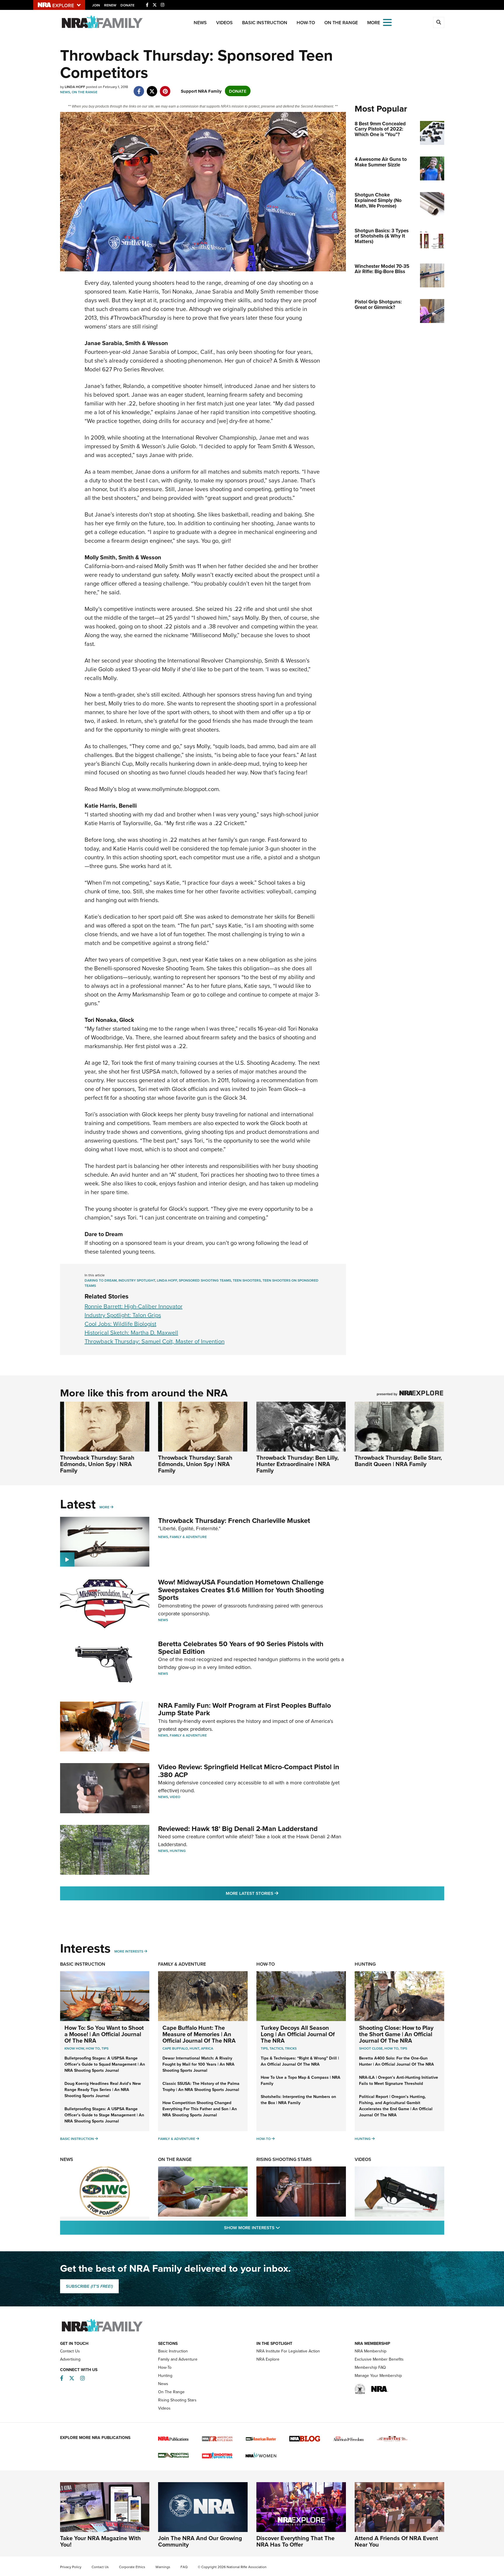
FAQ (184, 2567)
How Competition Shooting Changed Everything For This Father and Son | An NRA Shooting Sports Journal (200, 2109)
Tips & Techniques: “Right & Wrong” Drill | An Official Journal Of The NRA (300, 2061)
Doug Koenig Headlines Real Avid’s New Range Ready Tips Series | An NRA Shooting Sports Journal (103, 2090)
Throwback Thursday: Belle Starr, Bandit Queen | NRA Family (398, 1461)
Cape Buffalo (175, 2048)
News (200, 23)
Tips (105, 2048)
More (104, 1507)
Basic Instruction (265, 23)
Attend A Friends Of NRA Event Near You (396, 2541)
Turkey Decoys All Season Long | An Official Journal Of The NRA (298, 2034)
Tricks (291, 2048)
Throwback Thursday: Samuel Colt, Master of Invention (155, 1341)
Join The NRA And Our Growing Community (200, 2541)
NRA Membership (371, 2351)
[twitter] (152, 88)
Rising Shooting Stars (284, 2159)
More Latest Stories (276, 1893)
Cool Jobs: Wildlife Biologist (120, 1324)
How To (93, 2048)
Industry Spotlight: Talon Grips (123, 1315)
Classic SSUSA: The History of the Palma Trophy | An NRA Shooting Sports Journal (201, 2086)
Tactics (276, 2048)
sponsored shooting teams (205, 1280)
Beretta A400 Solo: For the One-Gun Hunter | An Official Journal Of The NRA (397, 2061)
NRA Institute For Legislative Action (288, 2351)
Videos (224, 23)
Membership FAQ (370, 2367)
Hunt (194, 2048)
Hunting (178, 1851)
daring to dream (101, 1280)
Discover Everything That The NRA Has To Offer (295, 2541)
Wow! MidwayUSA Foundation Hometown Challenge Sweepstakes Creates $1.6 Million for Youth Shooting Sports (241, 1590)
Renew (110, 5)
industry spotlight (137, 1280)
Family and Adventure (178, 2359)
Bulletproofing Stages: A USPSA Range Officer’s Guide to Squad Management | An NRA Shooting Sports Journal (105, 2064)
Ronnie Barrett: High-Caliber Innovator (134, 1306)
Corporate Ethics (132, 2567)
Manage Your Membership (378, 2375)
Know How (74, 2048)
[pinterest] (165, 88)
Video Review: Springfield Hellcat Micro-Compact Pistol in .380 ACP (249, 1771)
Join (96, 5)
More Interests (129, 1951)
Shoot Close (371, 2048)
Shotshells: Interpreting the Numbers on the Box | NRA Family (298, 2100)
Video (175, 1797)
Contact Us (70, 2351)
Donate (127, 5)
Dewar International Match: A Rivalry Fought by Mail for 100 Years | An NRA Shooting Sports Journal (198, 2064)
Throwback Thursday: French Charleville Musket (234, 1520)
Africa (207, 2048)
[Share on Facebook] (139, 88)
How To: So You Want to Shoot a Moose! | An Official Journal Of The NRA (104, 2034)
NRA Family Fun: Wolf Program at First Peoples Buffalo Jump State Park (245, 1709)
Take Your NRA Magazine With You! (100, 2541)
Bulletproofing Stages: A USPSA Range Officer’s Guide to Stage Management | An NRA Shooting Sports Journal (104, 2115)
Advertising (70, 2359)
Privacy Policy (71, 2567)
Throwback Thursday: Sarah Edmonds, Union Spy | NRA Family (97, 1464)
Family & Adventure (188, 1537)
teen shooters (247, 1280)
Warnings (163, 2567)
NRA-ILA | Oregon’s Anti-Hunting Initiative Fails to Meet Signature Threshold (399, 2080)
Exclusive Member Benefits (379, 2359)
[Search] (439, 22)
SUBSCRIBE (89, 2286)
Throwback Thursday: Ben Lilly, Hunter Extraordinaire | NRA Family (297, 1464)
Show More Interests (283, 2227)
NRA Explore (268, 2359)
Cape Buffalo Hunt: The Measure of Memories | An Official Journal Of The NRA (199, 2034)
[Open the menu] (387, 22)
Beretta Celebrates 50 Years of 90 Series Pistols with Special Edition (241, 1648)
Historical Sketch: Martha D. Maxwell (131, 1332)
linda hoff (167, 1280)
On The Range (341, 23)
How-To (306, 23)
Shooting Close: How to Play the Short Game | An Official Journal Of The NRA (396, 2034)
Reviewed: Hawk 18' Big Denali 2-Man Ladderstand (238, 1829)
